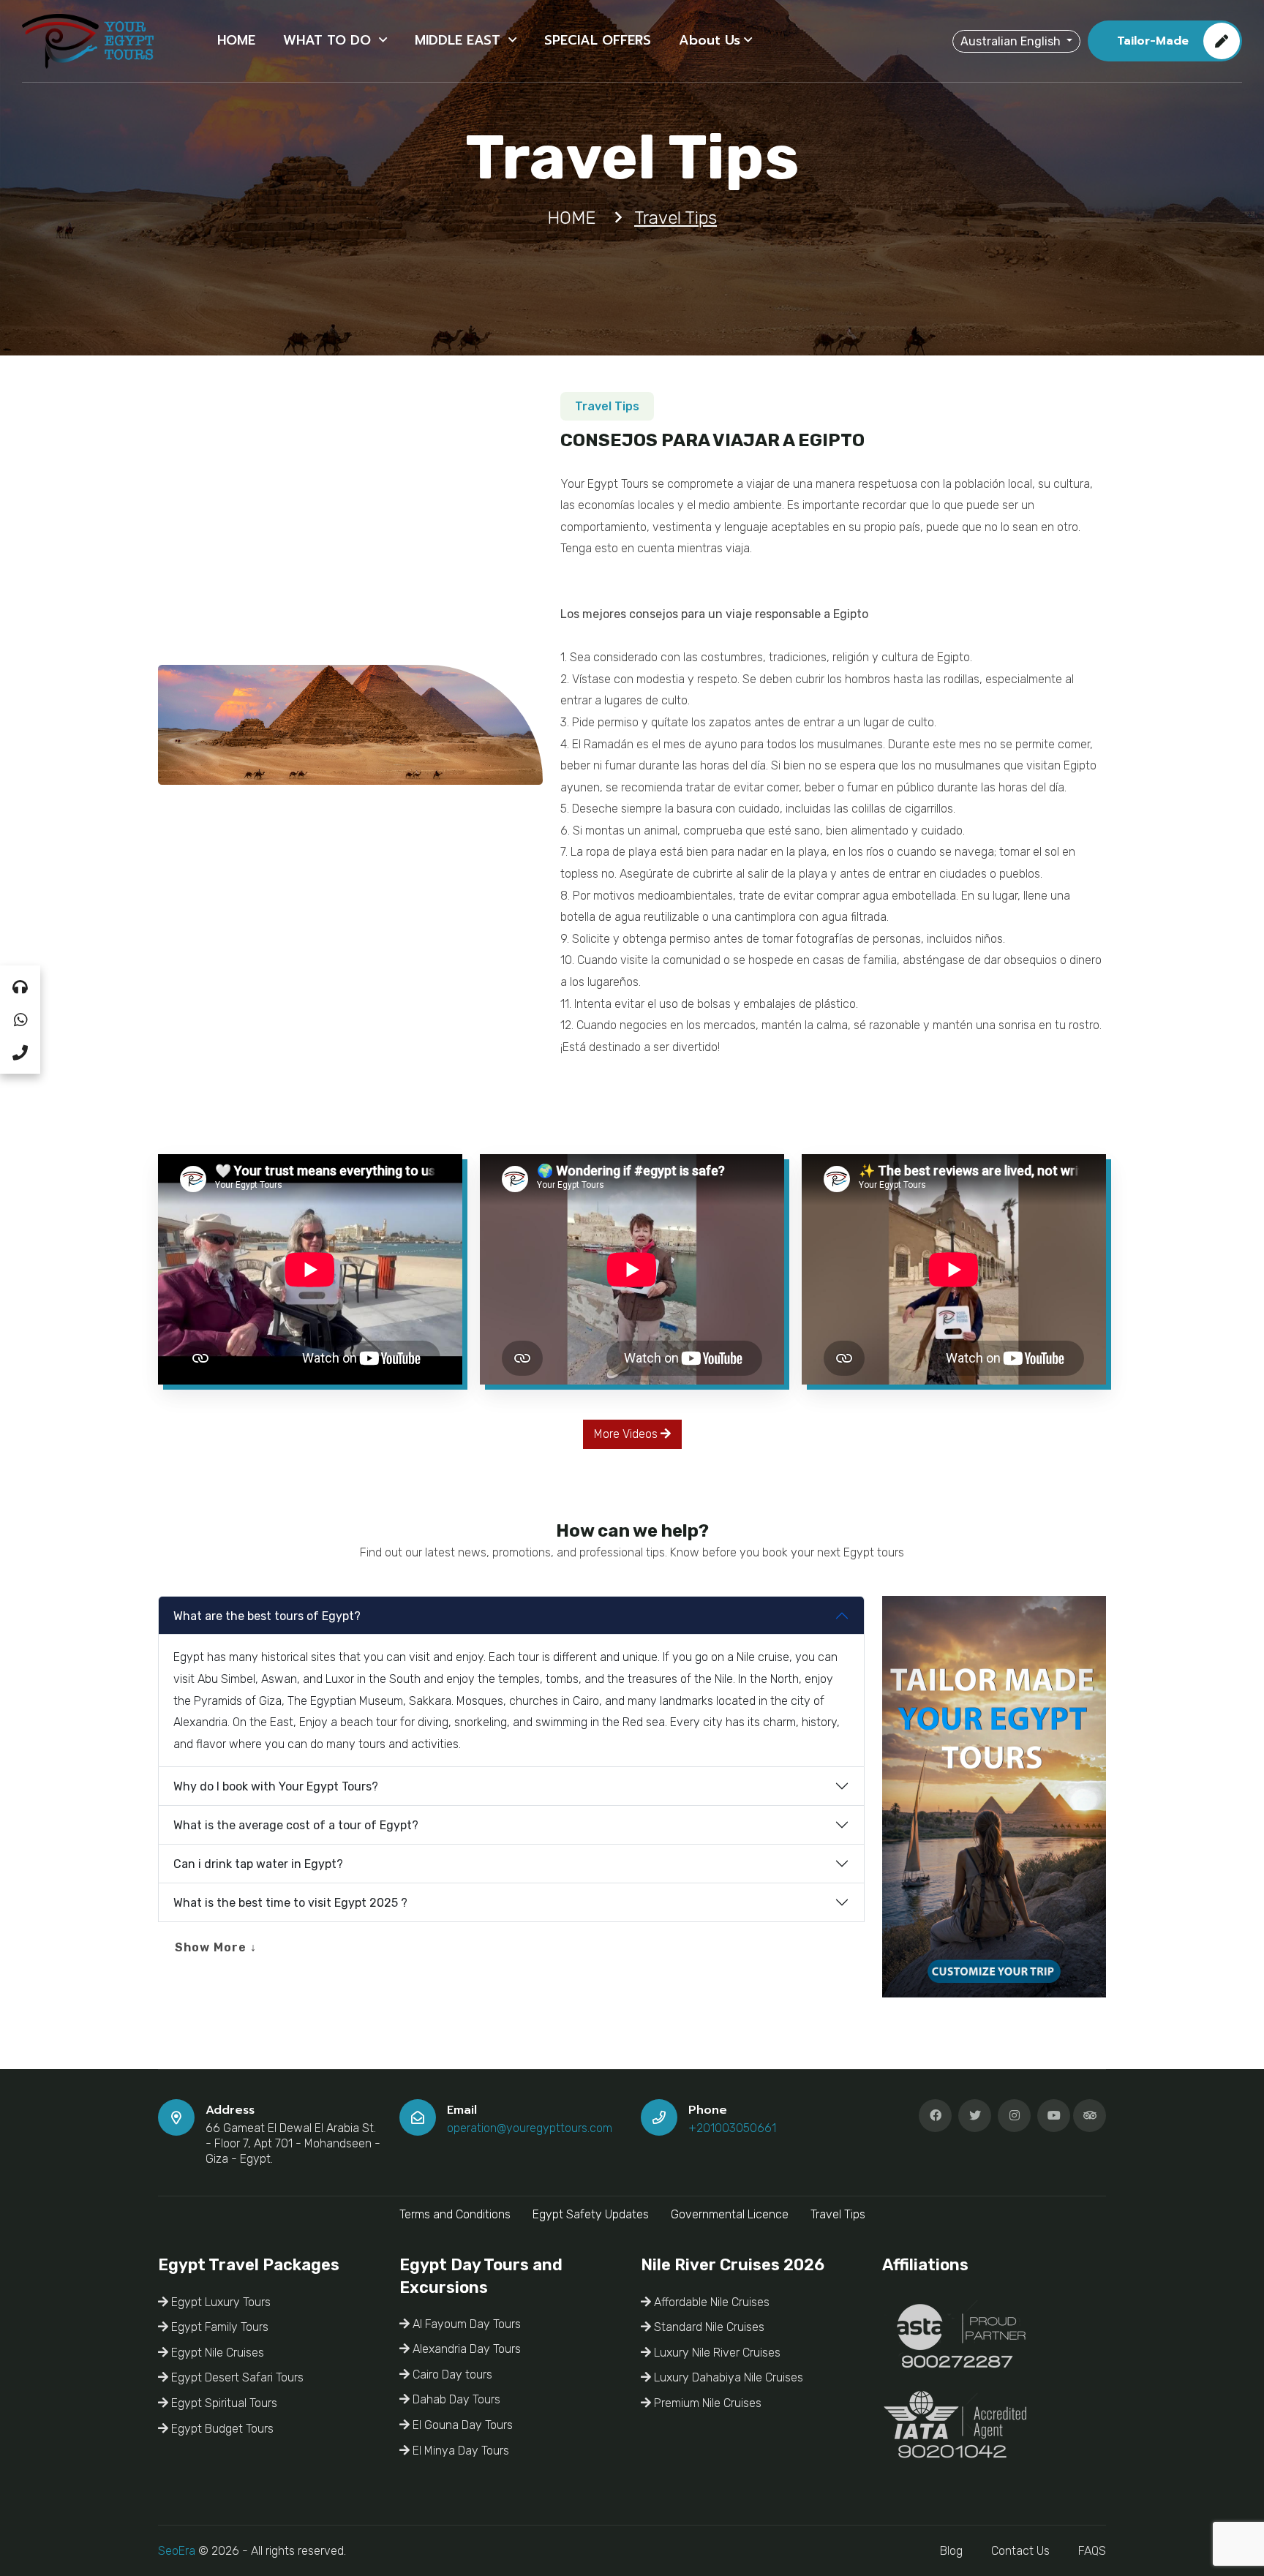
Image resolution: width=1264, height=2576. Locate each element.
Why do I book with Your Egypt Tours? (276, 1786)
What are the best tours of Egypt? (267, 1616)
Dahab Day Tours (455, 2399)
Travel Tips (838, 2214)
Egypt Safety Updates (591, 2214)
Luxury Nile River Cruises (716, 2353)
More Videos (627, 1434)
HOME (236, 40)
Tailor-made (1153, 41)
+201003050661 (732, 2128)
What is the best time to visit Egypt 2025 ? (290, 1903)
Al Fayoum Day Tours (465, 2324)
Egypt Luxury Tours (219, 2302)
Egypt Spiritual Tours (223, 2403)
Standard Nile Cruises (708, 2327)
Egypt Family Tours (218, 2327)
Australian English (1012, 41)
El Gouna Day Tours (461, 2425)
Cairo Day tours (451, 2374)
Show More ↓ (216, 1947)
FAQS (1092, 2551)
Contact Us (1020, 2551)
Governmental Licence (730, 2214)
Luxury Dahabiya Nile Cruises (727, 2377)
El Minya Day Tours (459, 2451)
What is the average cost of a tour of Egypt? (296, 1825)
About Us (710, 40)
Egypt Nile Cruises (216, 2353)
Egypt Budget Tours (221, 2429)
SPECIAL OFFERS (598, 40)
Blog (951, 2551)
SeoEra (177, 2551)
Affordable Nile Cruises (710, 2302)
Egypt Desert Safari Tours (236, 2377)
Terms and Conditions (455, 2214)
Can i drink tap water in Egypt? (258, 1864)
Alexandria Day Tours (465, 2349)
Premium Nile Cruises (706, 2403)
